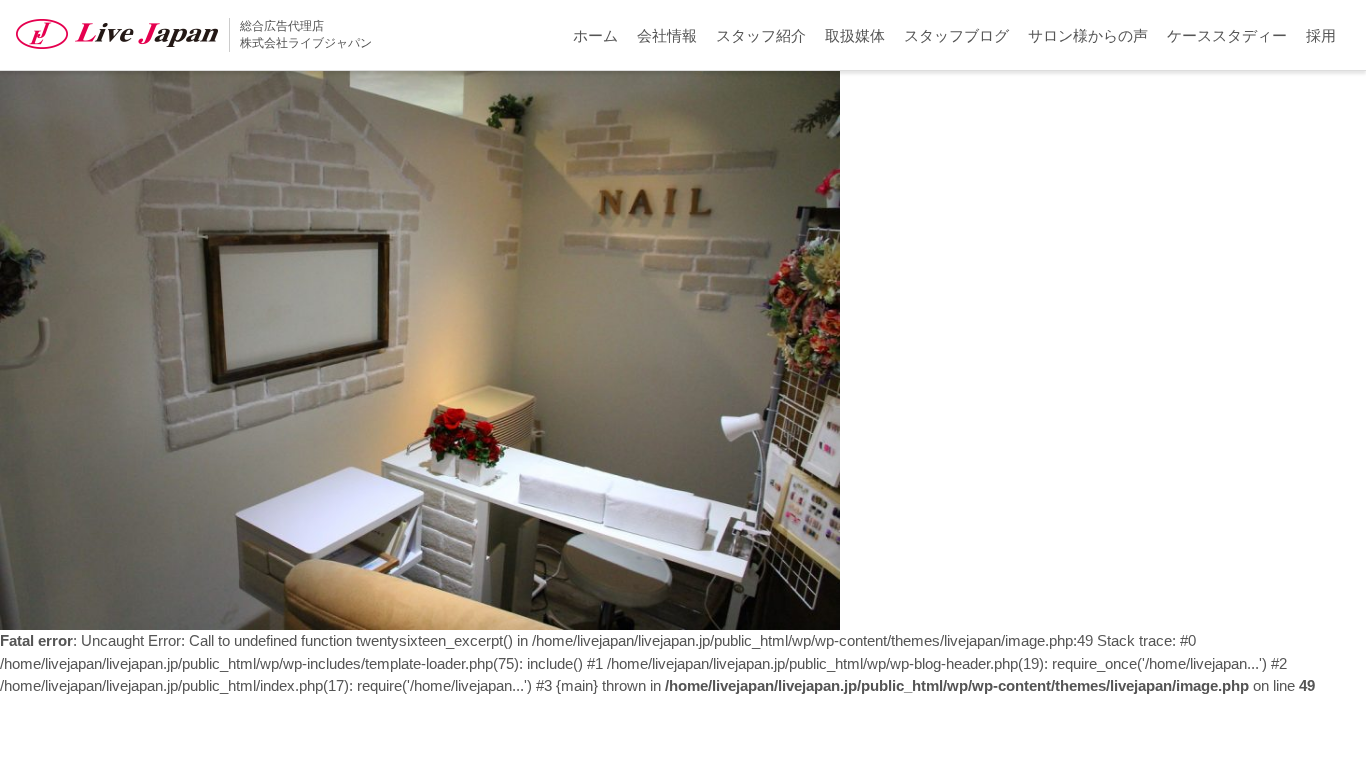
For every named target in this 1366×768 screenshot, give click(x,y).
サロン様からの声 (1088, 35)
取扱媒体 (855, 35)
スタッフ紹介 (761, 35)
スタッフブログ (956, 35)
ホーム (595, 35)
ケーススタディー (1227, 35)
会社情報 (667, 35)
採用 (1321, 35)
